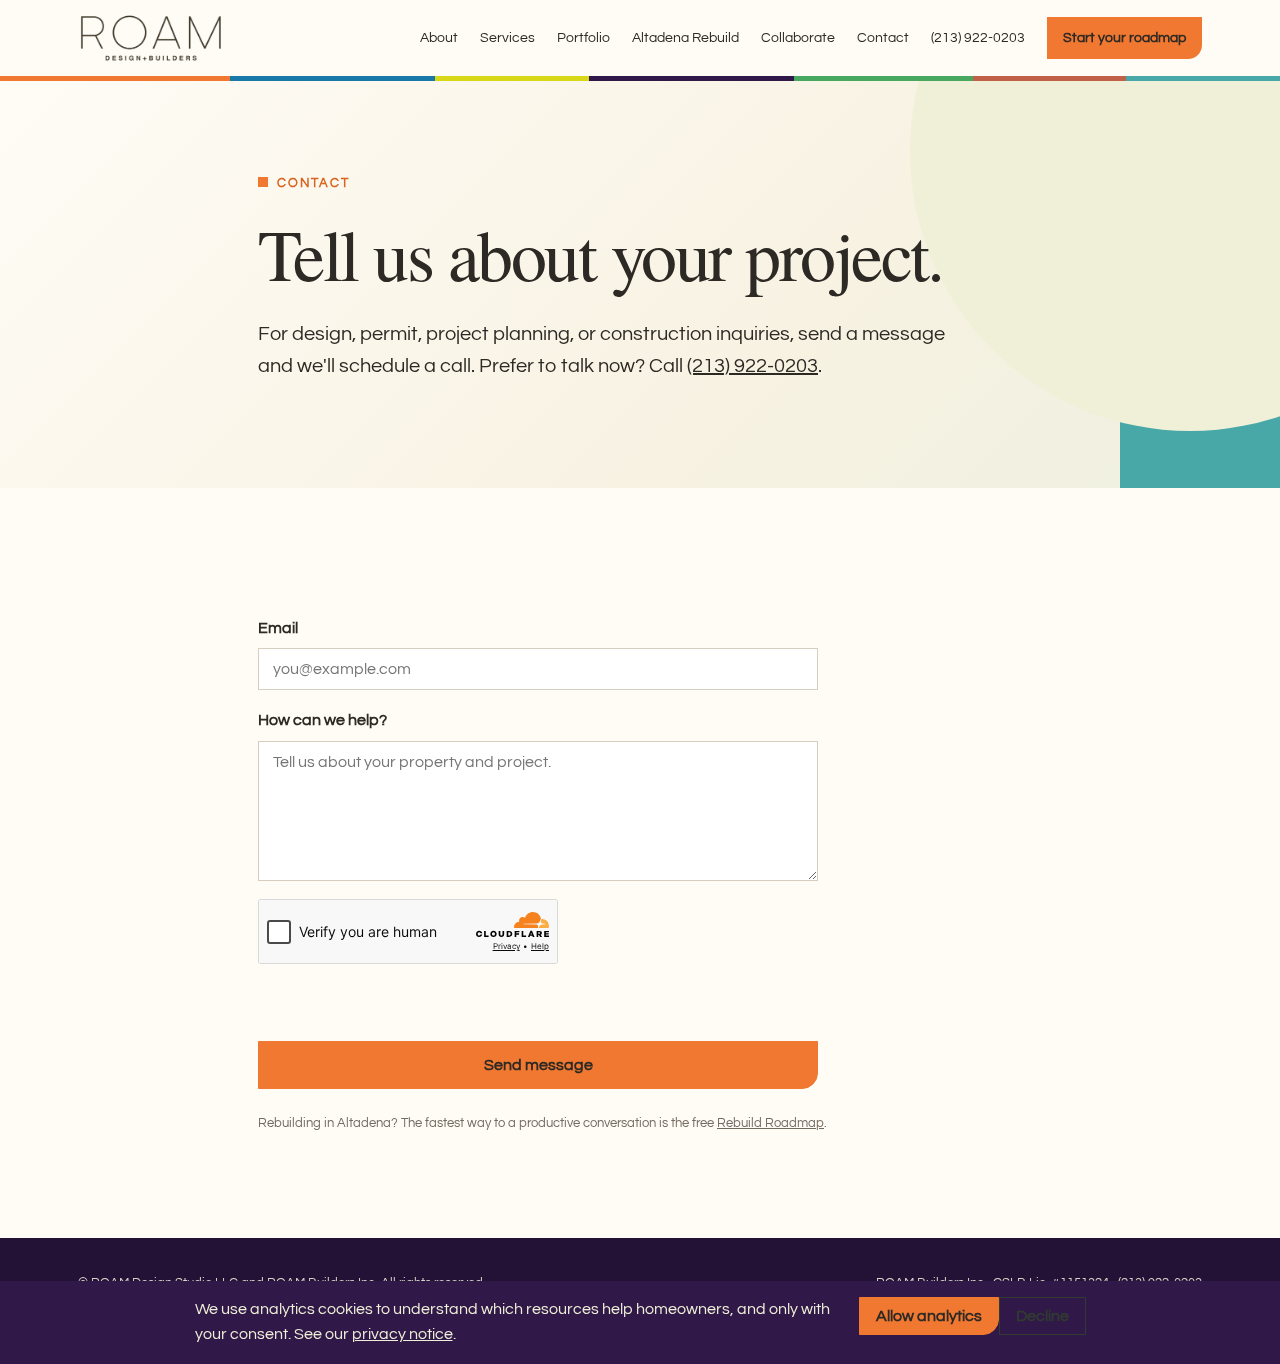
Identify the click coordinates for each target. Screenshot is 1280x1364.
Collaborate (798, 38)
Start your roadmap (1124, 38)
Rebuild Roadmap (770, 1123)
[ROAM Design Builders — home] (151, 38)
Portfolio (583, 38)
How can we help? (322, 720)
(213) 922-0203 (978, 38)
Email (278, 628)
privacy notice (402, 1334)
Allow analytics (929, 1316)
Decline (1042, 1316)
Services (507, 38)
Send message (538, 1065)
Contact (883, 38)
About (439, 38)
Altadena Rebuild (685, 38)
